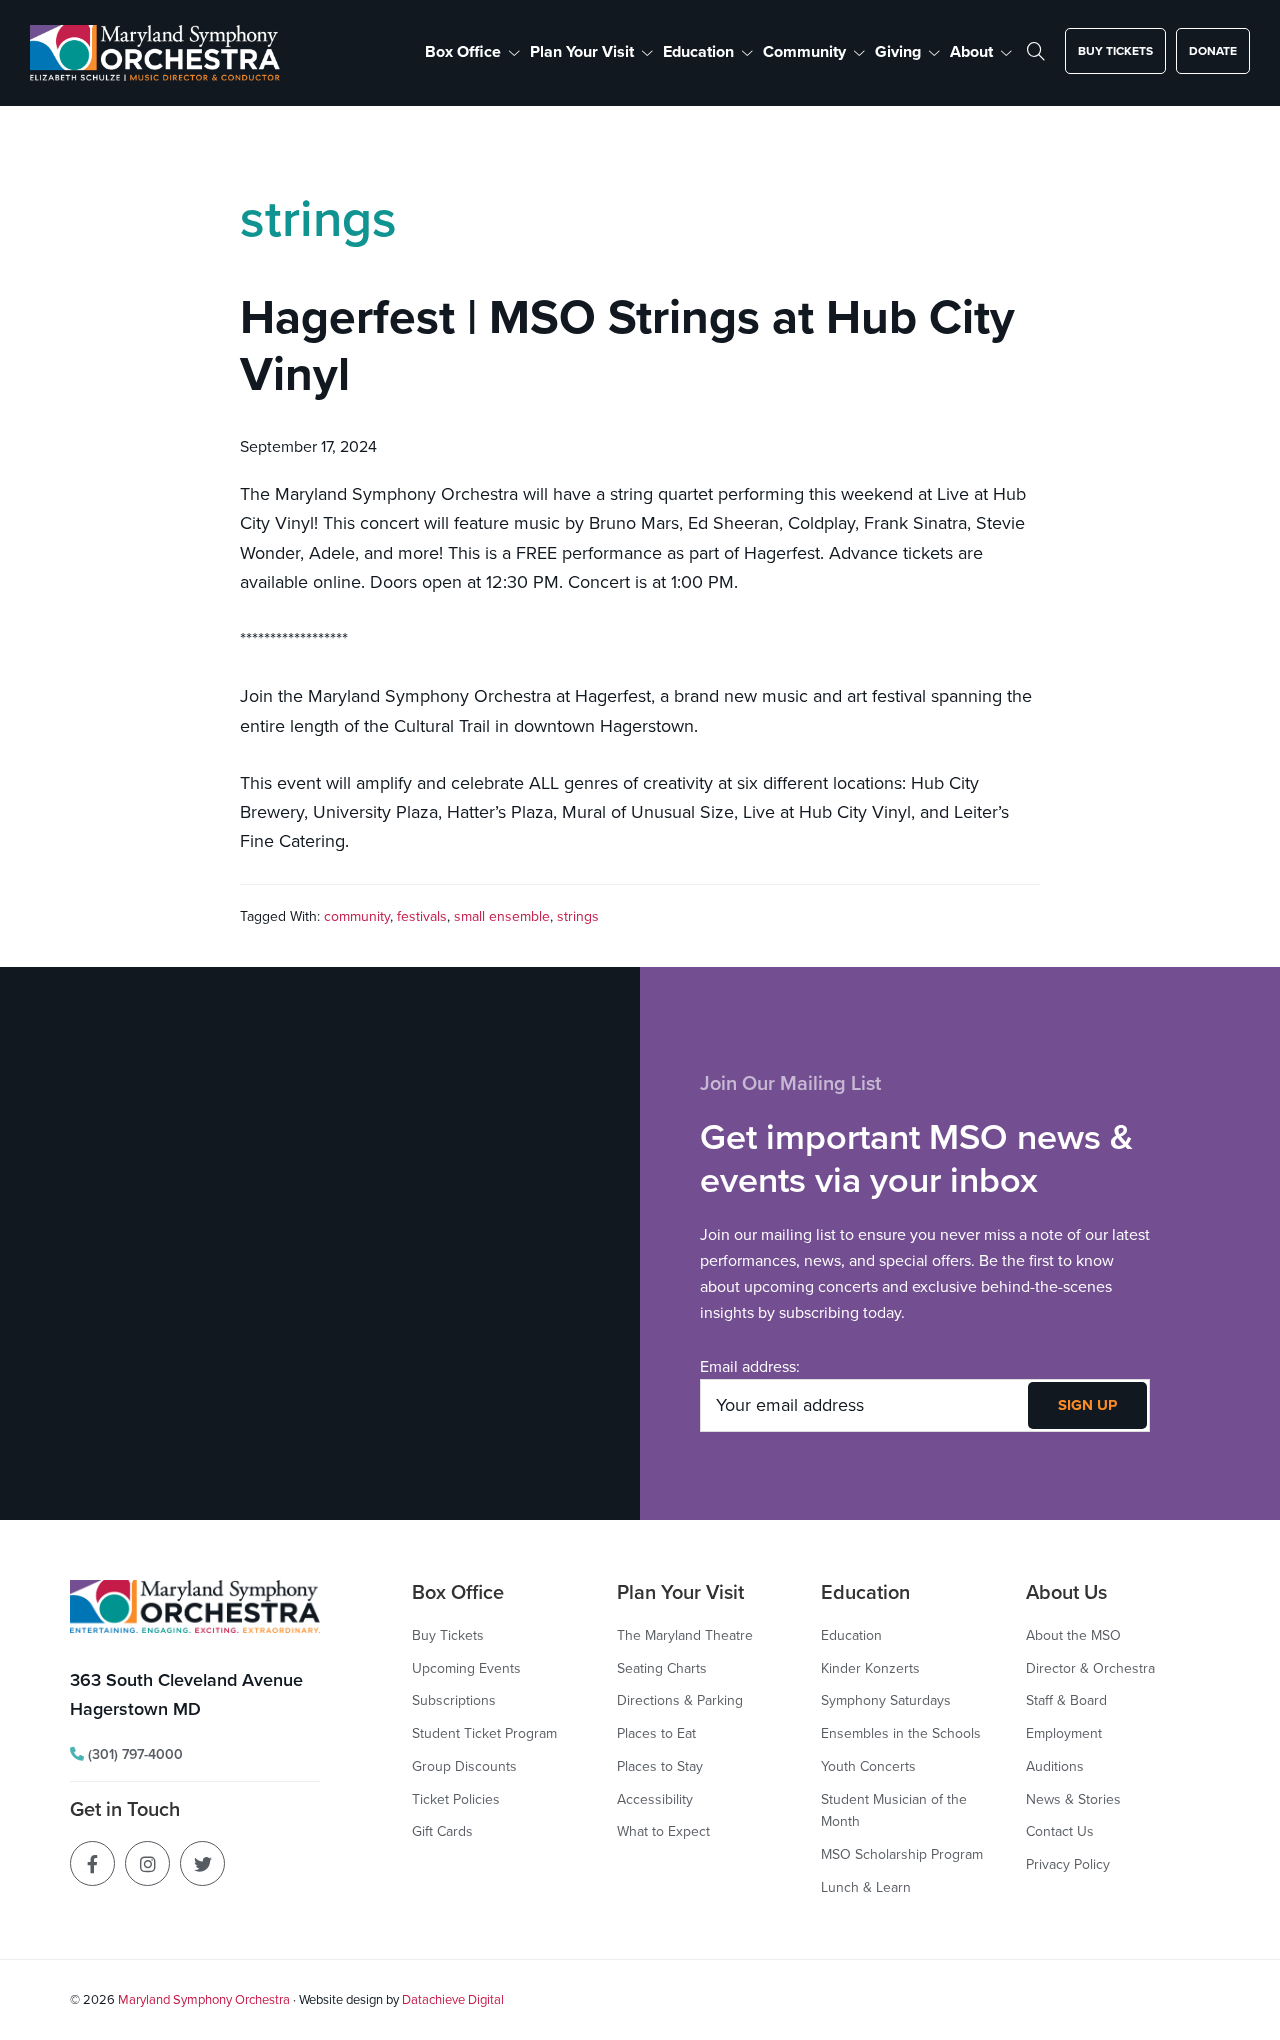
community (357, 916)
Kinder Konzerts (870, 1668)
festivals (422, 916)
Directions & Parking (680, 1700)
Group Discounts (464, 1766)
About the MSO (1073, 1635)
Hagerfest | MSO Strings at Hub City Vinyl (627, 345)
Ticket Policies (456, 1799)
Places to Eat (656, 1733)
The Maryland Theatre (685, 1635)
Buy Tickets (448, 1635)
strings (578, 916)
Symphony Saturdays (886, 1700)
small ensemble (502, 916)
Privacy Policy (1068, 1864)
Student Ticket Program (484, 1733)
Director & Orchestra (1090, 1668)
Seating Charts (662, 1668)
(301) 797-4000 (133, 1754)
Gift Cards (442, 1831)
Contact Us (1060, 1831)
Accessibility (655, 1799)
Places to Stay (660, 1766)
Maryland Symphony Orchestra (204, 1999)
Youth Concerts (868, 1766)
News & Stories (1073, 1799)
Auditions (1055, 1766)
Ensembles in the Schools (901, 1733)
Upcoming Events (466, 1668)
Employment (1064, 1733)
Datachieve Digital (453, 1999)
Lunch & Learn (866, 1887)
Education (851, 1635)
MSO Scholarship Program (902, 1854)
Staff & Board (1066, 1700)
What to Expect (663, 1831)
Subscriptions (454, 1700)
